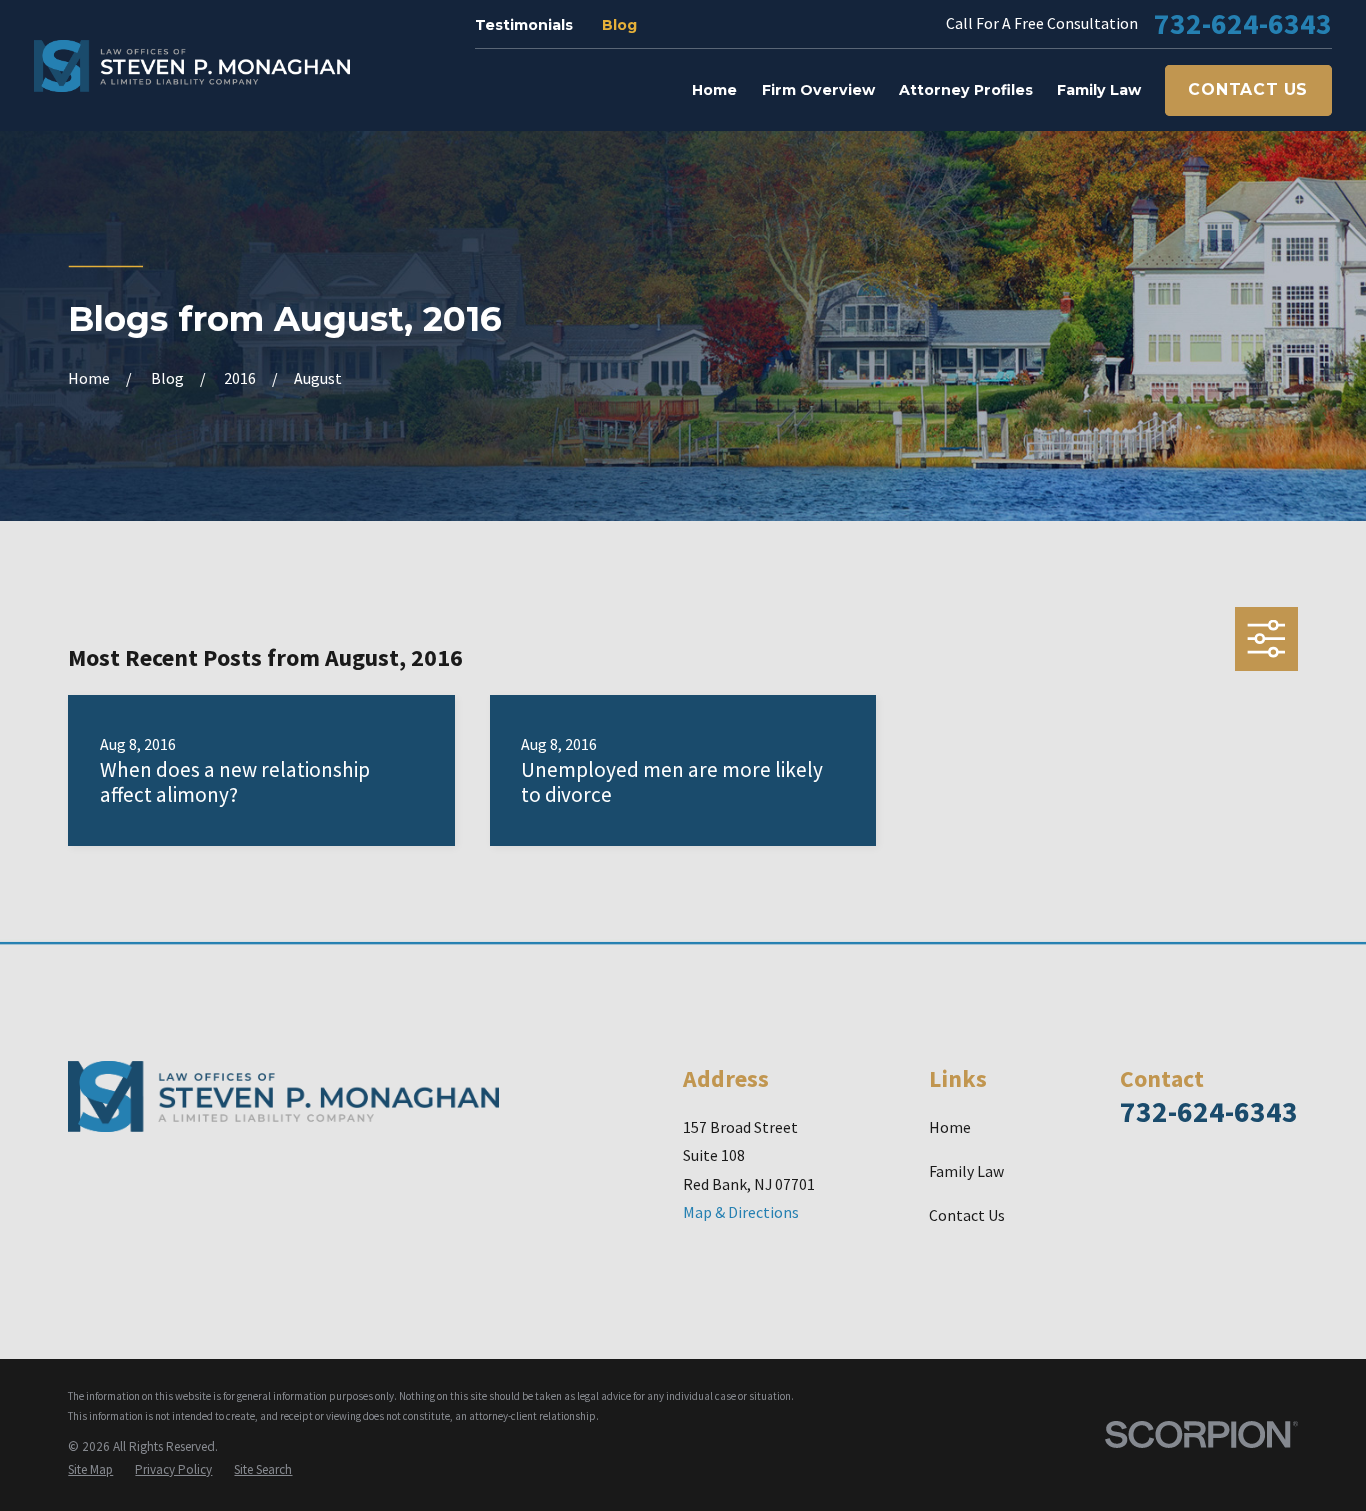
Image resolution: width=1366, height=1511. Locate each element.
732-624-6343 (1243, 23)
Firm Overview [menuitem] (818, 90)
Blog (619, 25)
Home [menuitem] (714, 90)
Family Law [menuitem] (1099, 90)
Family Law (966, 1171)
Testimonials (524, 25)
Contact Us (1248, 89)
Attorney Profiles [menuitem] (966, 90)
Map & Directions (741, 1212)
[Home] (192, 66)
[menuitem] (90, 1470)
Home (950, 1127)
